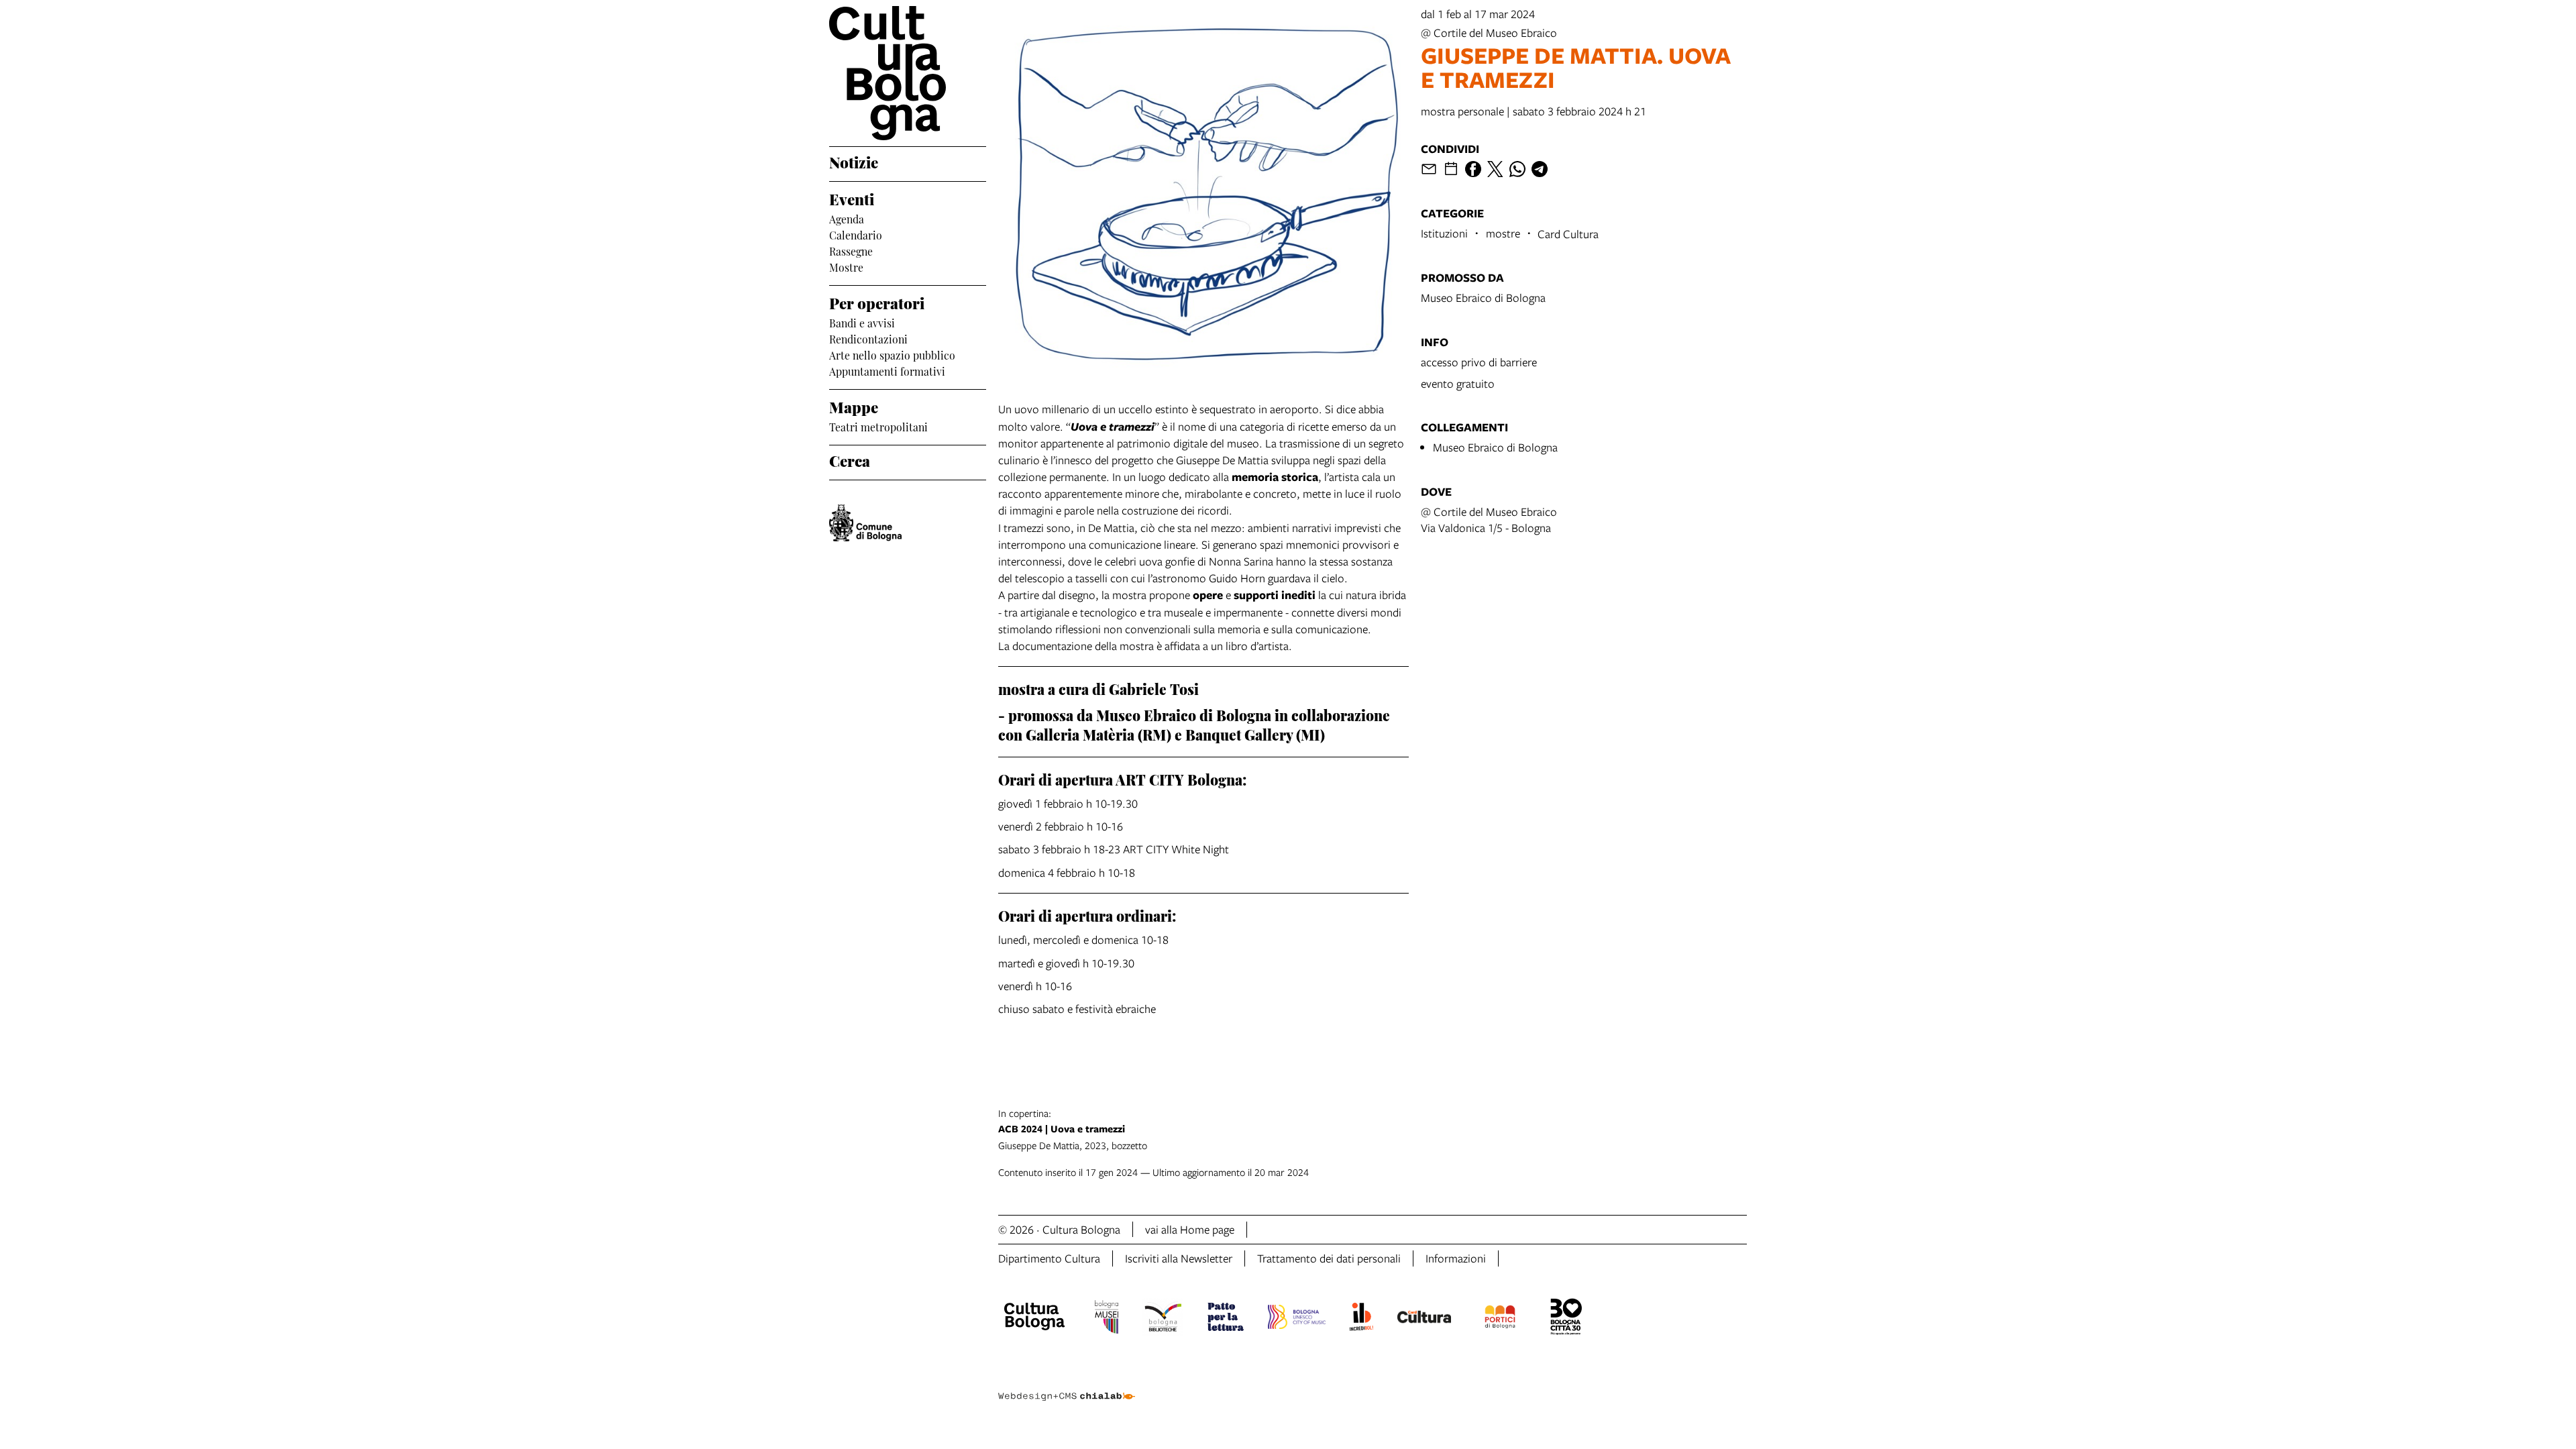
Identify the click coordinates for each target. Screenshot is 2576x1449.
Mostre (846, 266)
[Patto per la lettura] (1226, 1319)
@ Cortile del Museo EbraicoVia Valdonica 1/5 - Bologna (1489, 520)
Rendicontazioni (868, 338)
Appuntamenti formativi (887, 370)
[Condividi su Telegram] (1540, 169)
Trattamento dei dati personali (1329, 1258)
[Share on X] (1495, 169)
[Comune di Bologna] (865, 523)
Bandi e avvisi (862, 322)
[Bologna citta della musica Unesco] (1297, 1319)
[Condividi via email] (1429, 169)
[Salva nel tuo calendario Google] (1451, 169)
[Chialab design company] (1067, 1385)
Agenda (847, 218)
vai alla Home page (1190, 1229)
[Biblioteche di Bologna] (1163, 1319)
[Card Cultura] (1424, 1319)
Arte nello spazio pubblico (892, 354)
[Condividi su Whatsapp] (1517, 169)
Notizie (854, 161)
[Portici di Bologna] (1500, 1319)
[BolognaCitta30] (1566, 1319)
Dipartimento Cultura (1049, 1258)
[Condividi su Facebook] (1473, 169)
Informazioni (1456, 1258)
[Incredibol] (1361, 1319)
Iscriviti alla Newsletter (1179, 1258)
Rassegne (851, 250)
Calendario (856, 234)
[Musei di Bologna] (1107, 1319)
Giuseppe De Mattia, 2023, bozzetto (1073, 1129)
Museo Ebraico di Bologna (1483, 298)
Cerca (850, 460)
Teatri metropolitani (878, 426)
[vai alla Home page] (908, 73)
